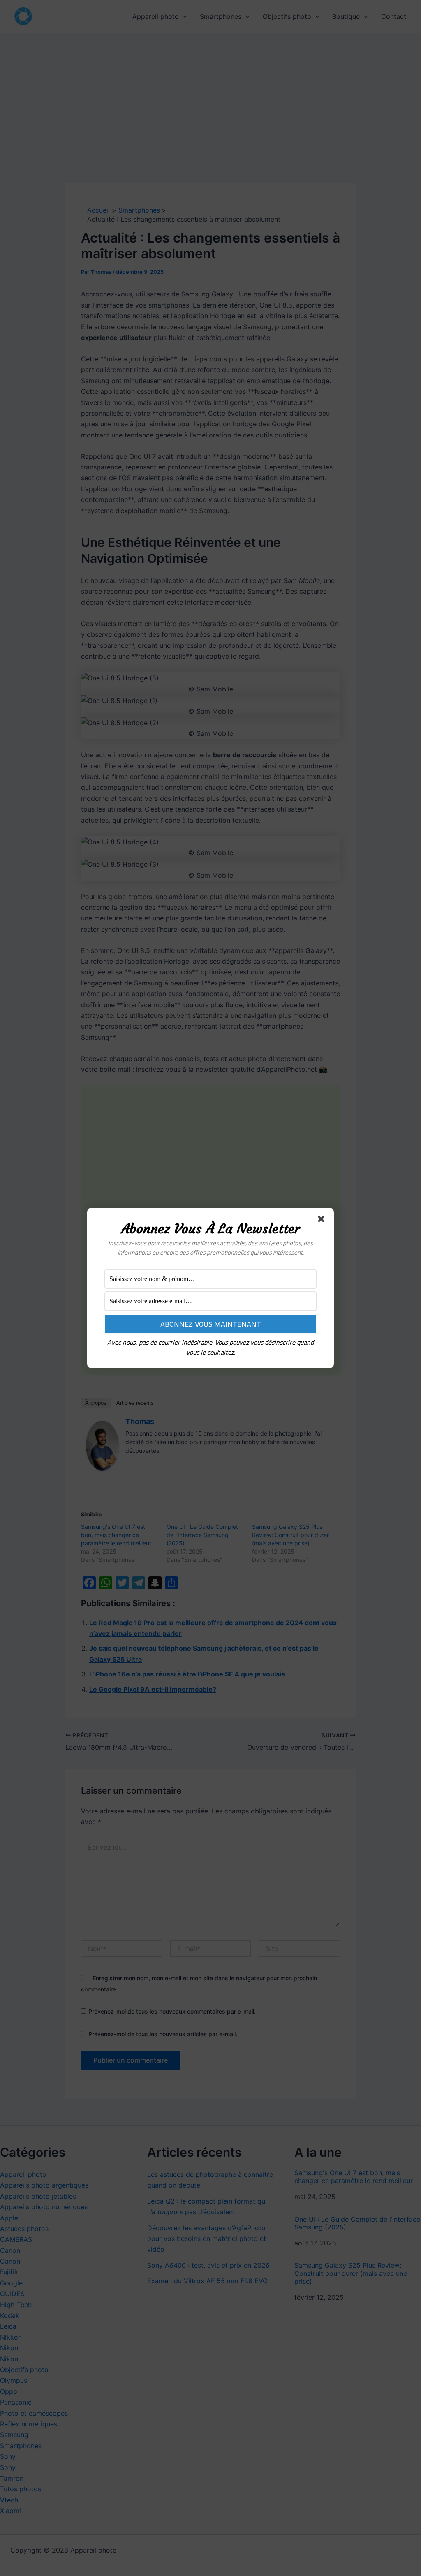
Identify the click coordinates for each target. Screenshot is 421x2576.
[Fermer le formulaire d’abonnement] (323, 1221)
